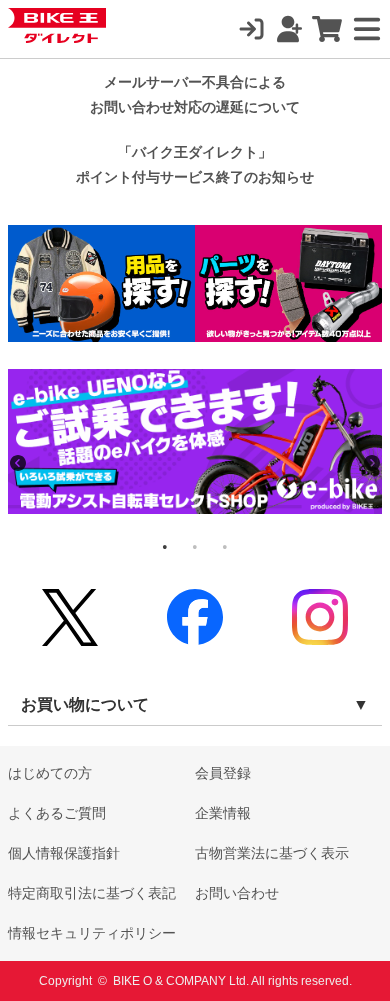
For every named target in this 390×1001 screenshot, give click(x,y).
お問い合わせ (237, 893)
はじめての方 (50, 773)
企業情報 (223, 813)
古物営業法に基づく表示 (272, 853)
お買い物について (85, 704)
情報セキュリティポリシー (92, 933)
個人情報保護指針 (64, 853)
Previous (18, 463)
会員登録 (223, 773)
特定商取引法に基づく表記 (92, 893)
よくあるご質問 (57, 813)
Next (372, 463)
